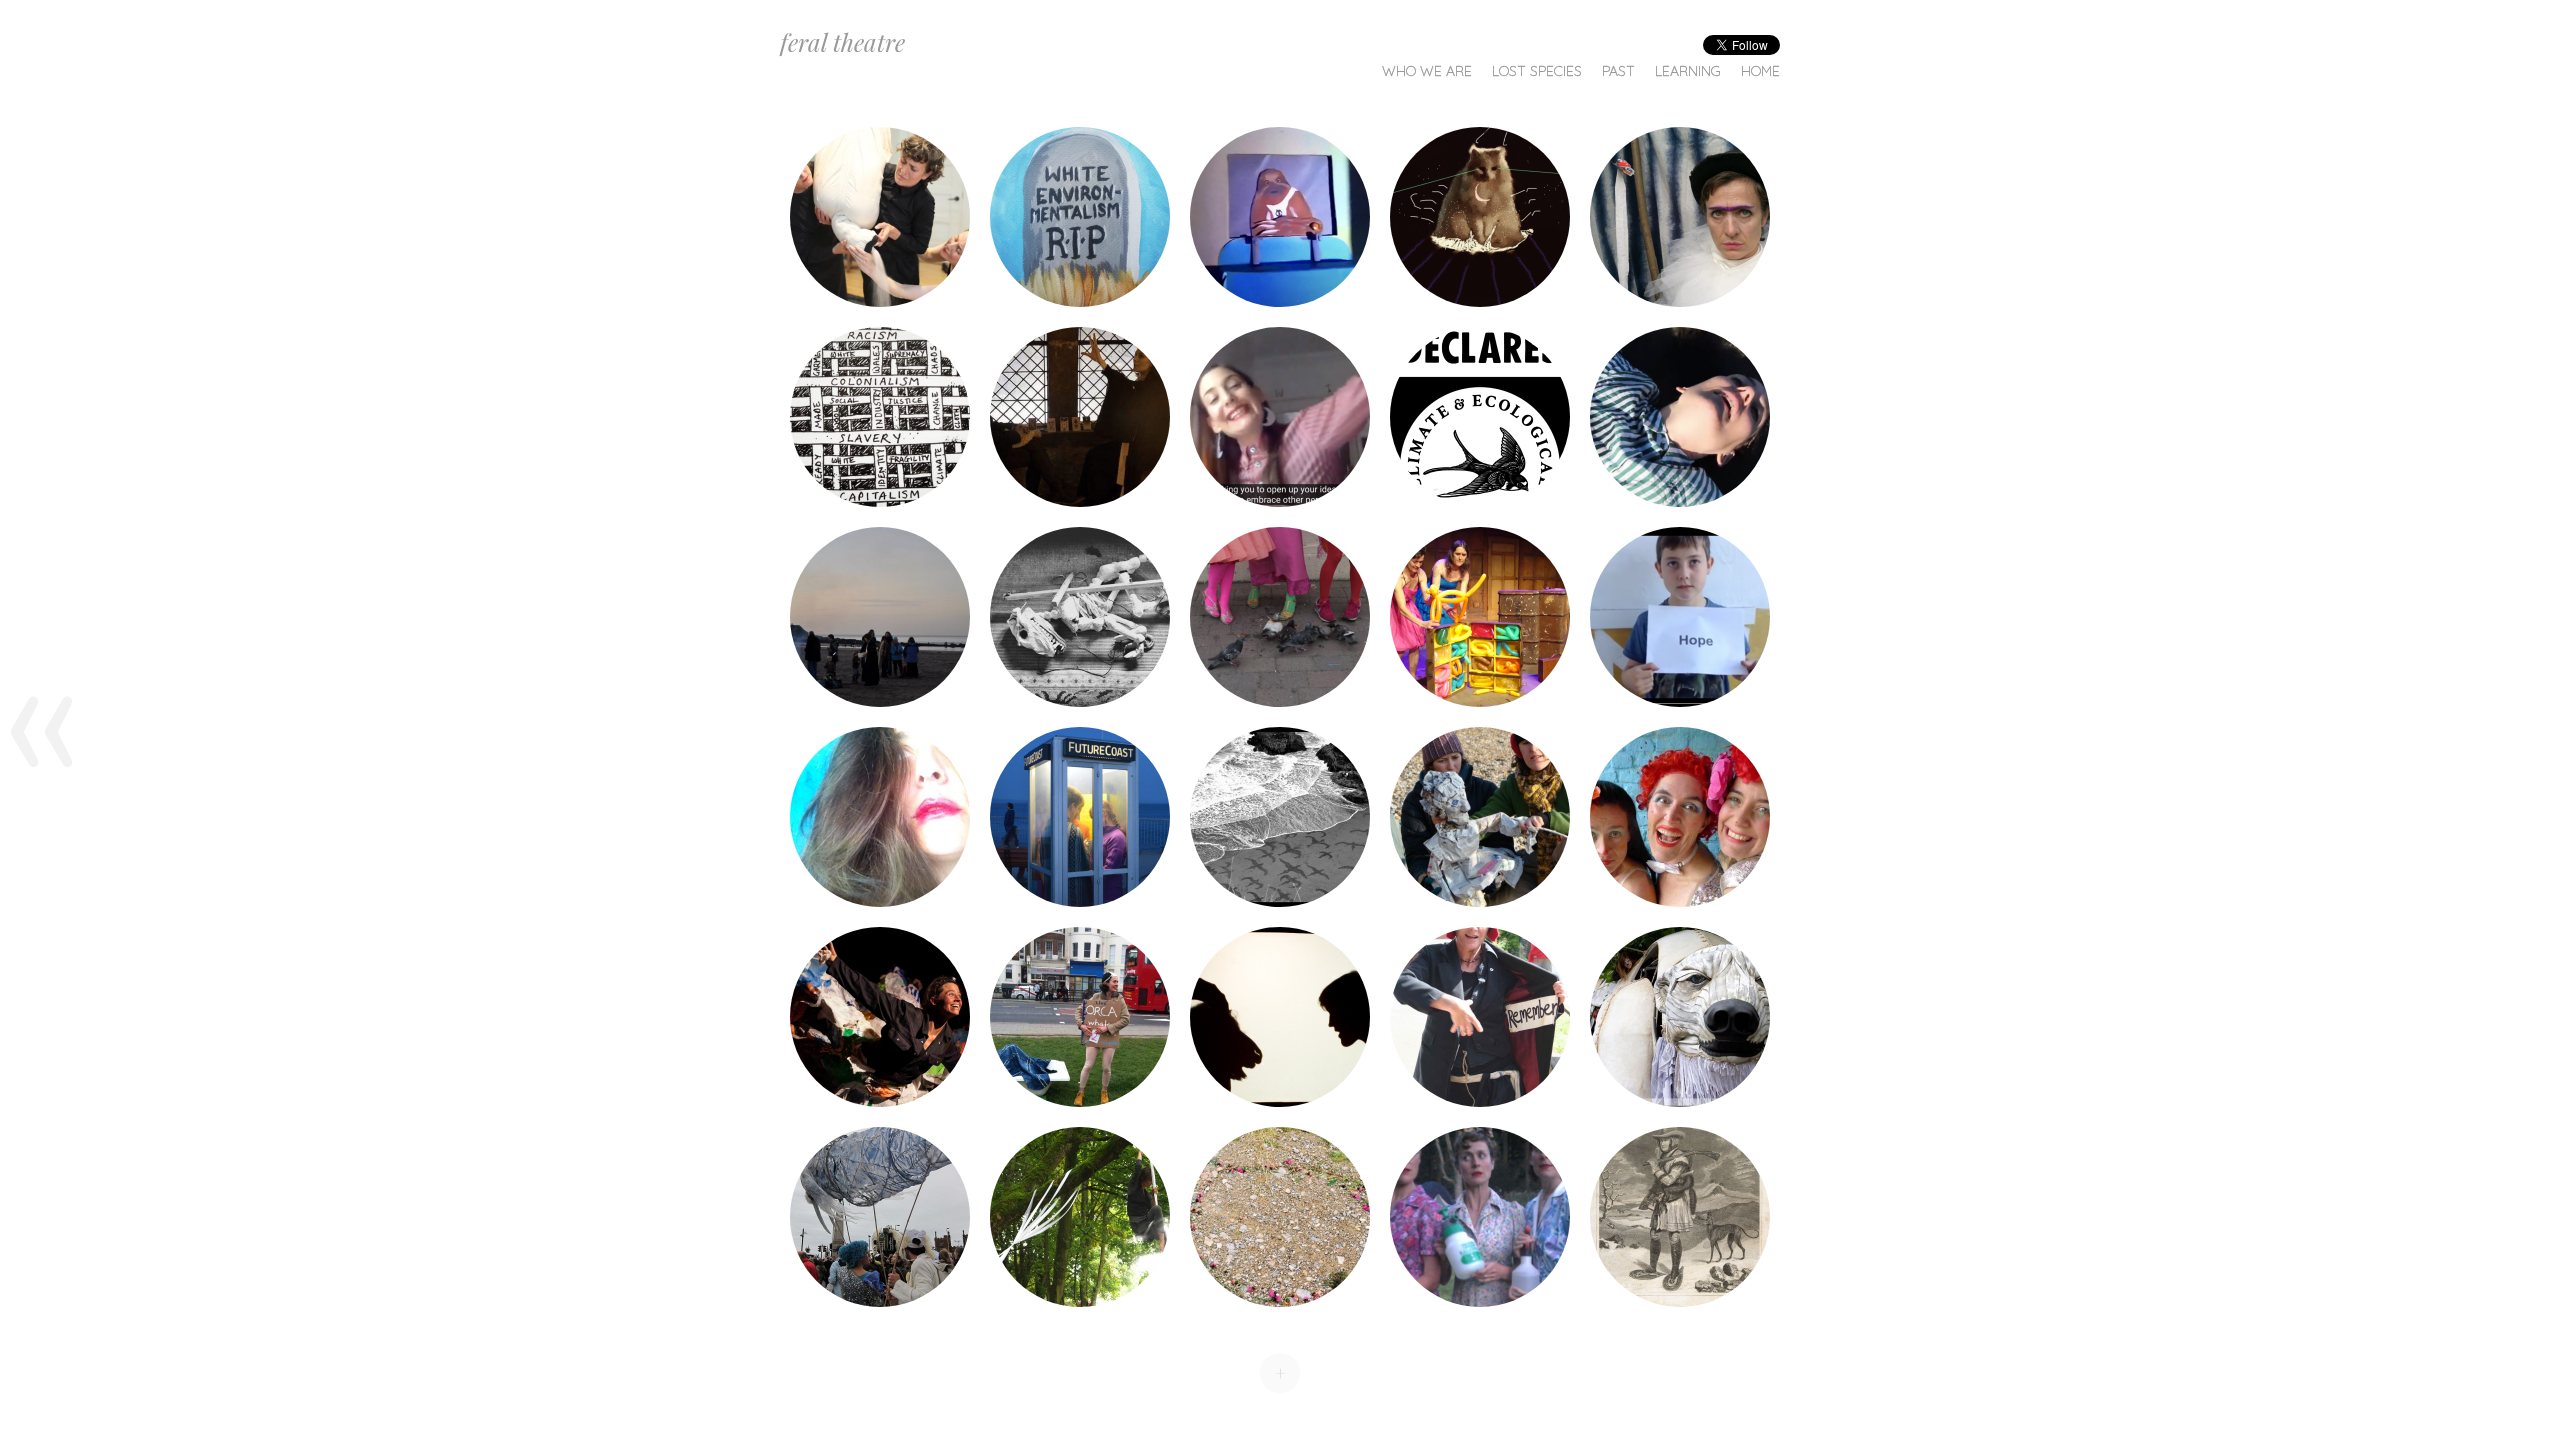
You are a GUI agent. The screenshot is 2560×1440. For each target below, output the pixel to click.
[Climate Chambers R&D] (1680, 617)
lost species (1537, 71)
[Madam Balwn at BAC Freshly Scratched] (1480, 617)
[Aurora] (1680, 1017)
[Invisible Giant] (880, 1017)
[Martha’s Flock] (1280, 817)
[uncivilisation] (1080, 1217)
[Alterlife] (1680, 417)
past (1618, 71)
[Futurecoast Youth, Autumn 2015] (1080, 817)
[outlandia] (1280, 1217)
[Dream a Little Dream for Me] (1280, 217)
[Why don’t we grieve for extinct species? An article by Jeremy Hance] (880, 617)
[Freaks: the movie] (1280, 617)
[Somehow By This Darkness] (880, 817)
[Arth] (1280, 1017)
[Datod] (880, 417)
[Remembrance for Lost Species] (1480, 1017)
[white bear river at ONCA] (1680, 1217)
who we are (1427, 71)
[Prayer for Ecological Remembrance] (1080, 217)
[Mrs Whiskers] (880, 1217)
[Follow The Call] (1080, 417)
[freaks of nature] (1680, 817)
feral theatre (842, 42)
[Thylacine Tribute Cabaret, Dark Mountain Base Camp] (1080, 617)
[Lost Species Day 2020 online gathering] (1280, 417)
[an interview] (1480, 817)
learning (1688, 71)
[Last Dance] (880, 217)
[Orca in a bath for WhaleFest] (1080, 1017)
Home (1760, 71)
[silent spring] (1480, 1217)
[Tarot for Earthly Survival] (1680, 217)
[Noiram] (1480, 217)
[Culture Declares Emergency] (1480, 417)
